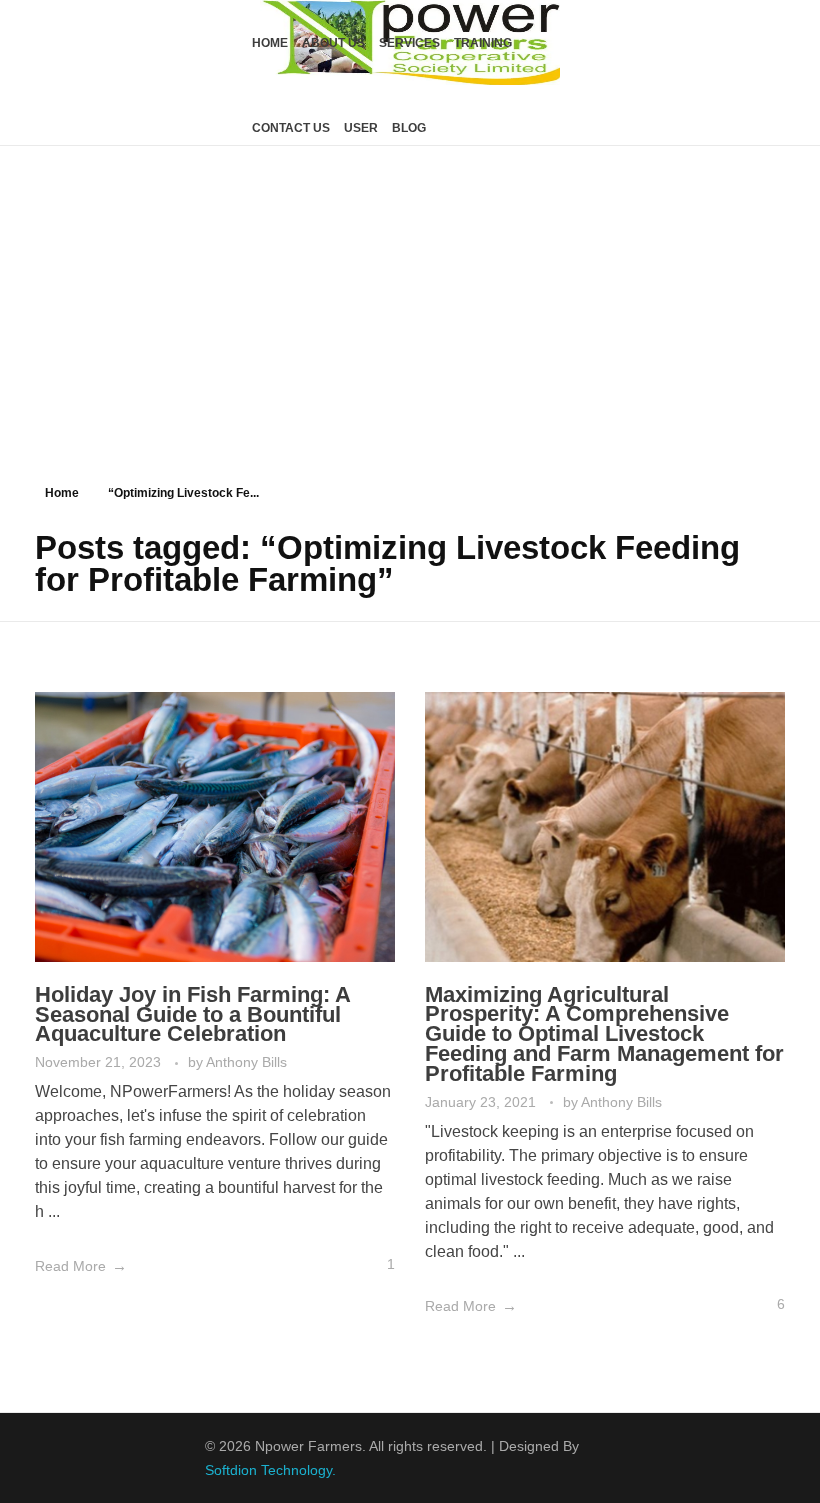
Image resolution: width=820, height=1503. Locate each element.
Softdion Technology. (270, 1470)
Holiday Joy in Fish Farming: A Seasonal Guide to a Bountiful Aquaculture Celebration (192, 1014)
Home (62, 493)
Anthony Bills (246, 1062)
